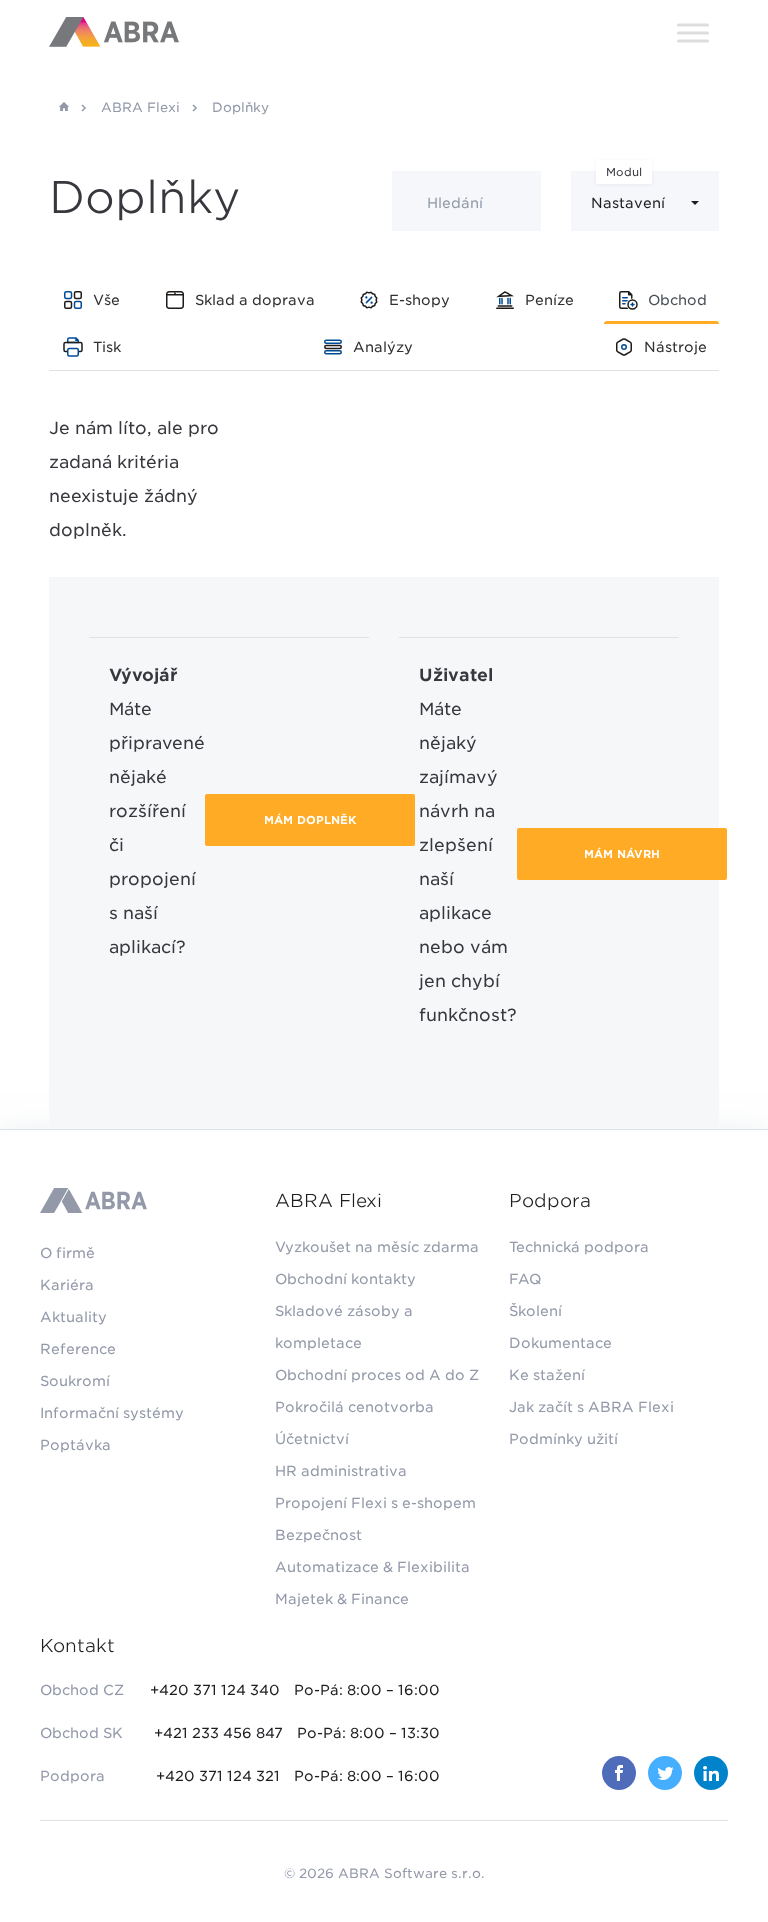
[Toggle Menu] (693, 32)
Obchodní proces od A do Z (377, 1375)
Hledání (455, 203)
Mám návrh (622, 854)
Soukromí (75, 1381)
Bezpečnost (318, 1535)
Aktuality (73, 1317)
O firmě (67, 1253)
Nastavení (628, 203)
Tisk (107, 347)
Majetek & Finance (342, 1599)
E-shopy (419, 300)
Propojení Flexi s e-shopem (375, 1503)
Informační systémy (112, 1413)
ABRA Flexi (140, 107)
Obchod (677, 300)
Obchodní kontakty (345, 1279)
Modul (624, 172)
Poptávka (75, 1445)
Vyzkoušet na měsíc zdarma (377, 1247)
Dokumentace (560, 1343)
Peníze (549, 300)
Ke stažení (547, 1375)
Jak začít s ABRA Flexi (591, 1407)
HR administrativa (341, 1471)
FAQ (525, 1279)
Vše (106, 300)
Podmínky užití (563, 1439)
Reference (78, 1349)
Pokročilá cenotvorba (354, 1407)
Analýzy (383, 347)
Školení (535, 1311)
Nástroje (675, 347)
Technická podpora (579, 1247)
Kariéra (67, 1285)
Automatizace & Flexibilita (372, 1567)
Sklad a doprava (255, 300)
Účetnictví (312, 1439)
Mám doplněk (310, 820)
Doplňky (240, 107)
